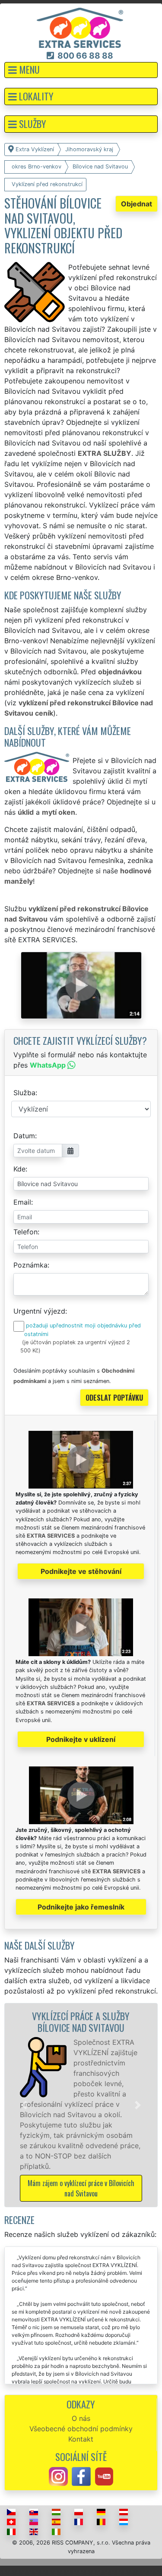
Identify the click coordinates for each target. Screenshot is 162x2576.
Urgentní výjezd (39, 1311)
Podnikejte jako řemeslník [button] (81, 1907)
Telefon (25, 1232)
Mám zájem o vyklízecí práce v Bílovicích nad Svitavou (81, 2188)
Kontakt (81, 2439)
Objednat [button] (137, 204)
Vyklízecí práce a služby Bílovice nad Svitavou (81, 2022)
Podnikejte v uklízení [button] (81, 1739)
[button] (81, 70)
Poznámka (30, 1265)
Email (22, 1202)
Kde (19, 1169)
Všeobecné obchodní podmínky (81, 2429)
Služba (24, 1093)
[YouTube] (104, 2476)
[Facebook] (81, 2476)
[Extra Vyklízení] (80, 27)
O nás (81, 2418)
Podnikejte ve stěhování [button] (81, 1571)
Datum (24, 1136)
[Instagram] (58, 2476)
